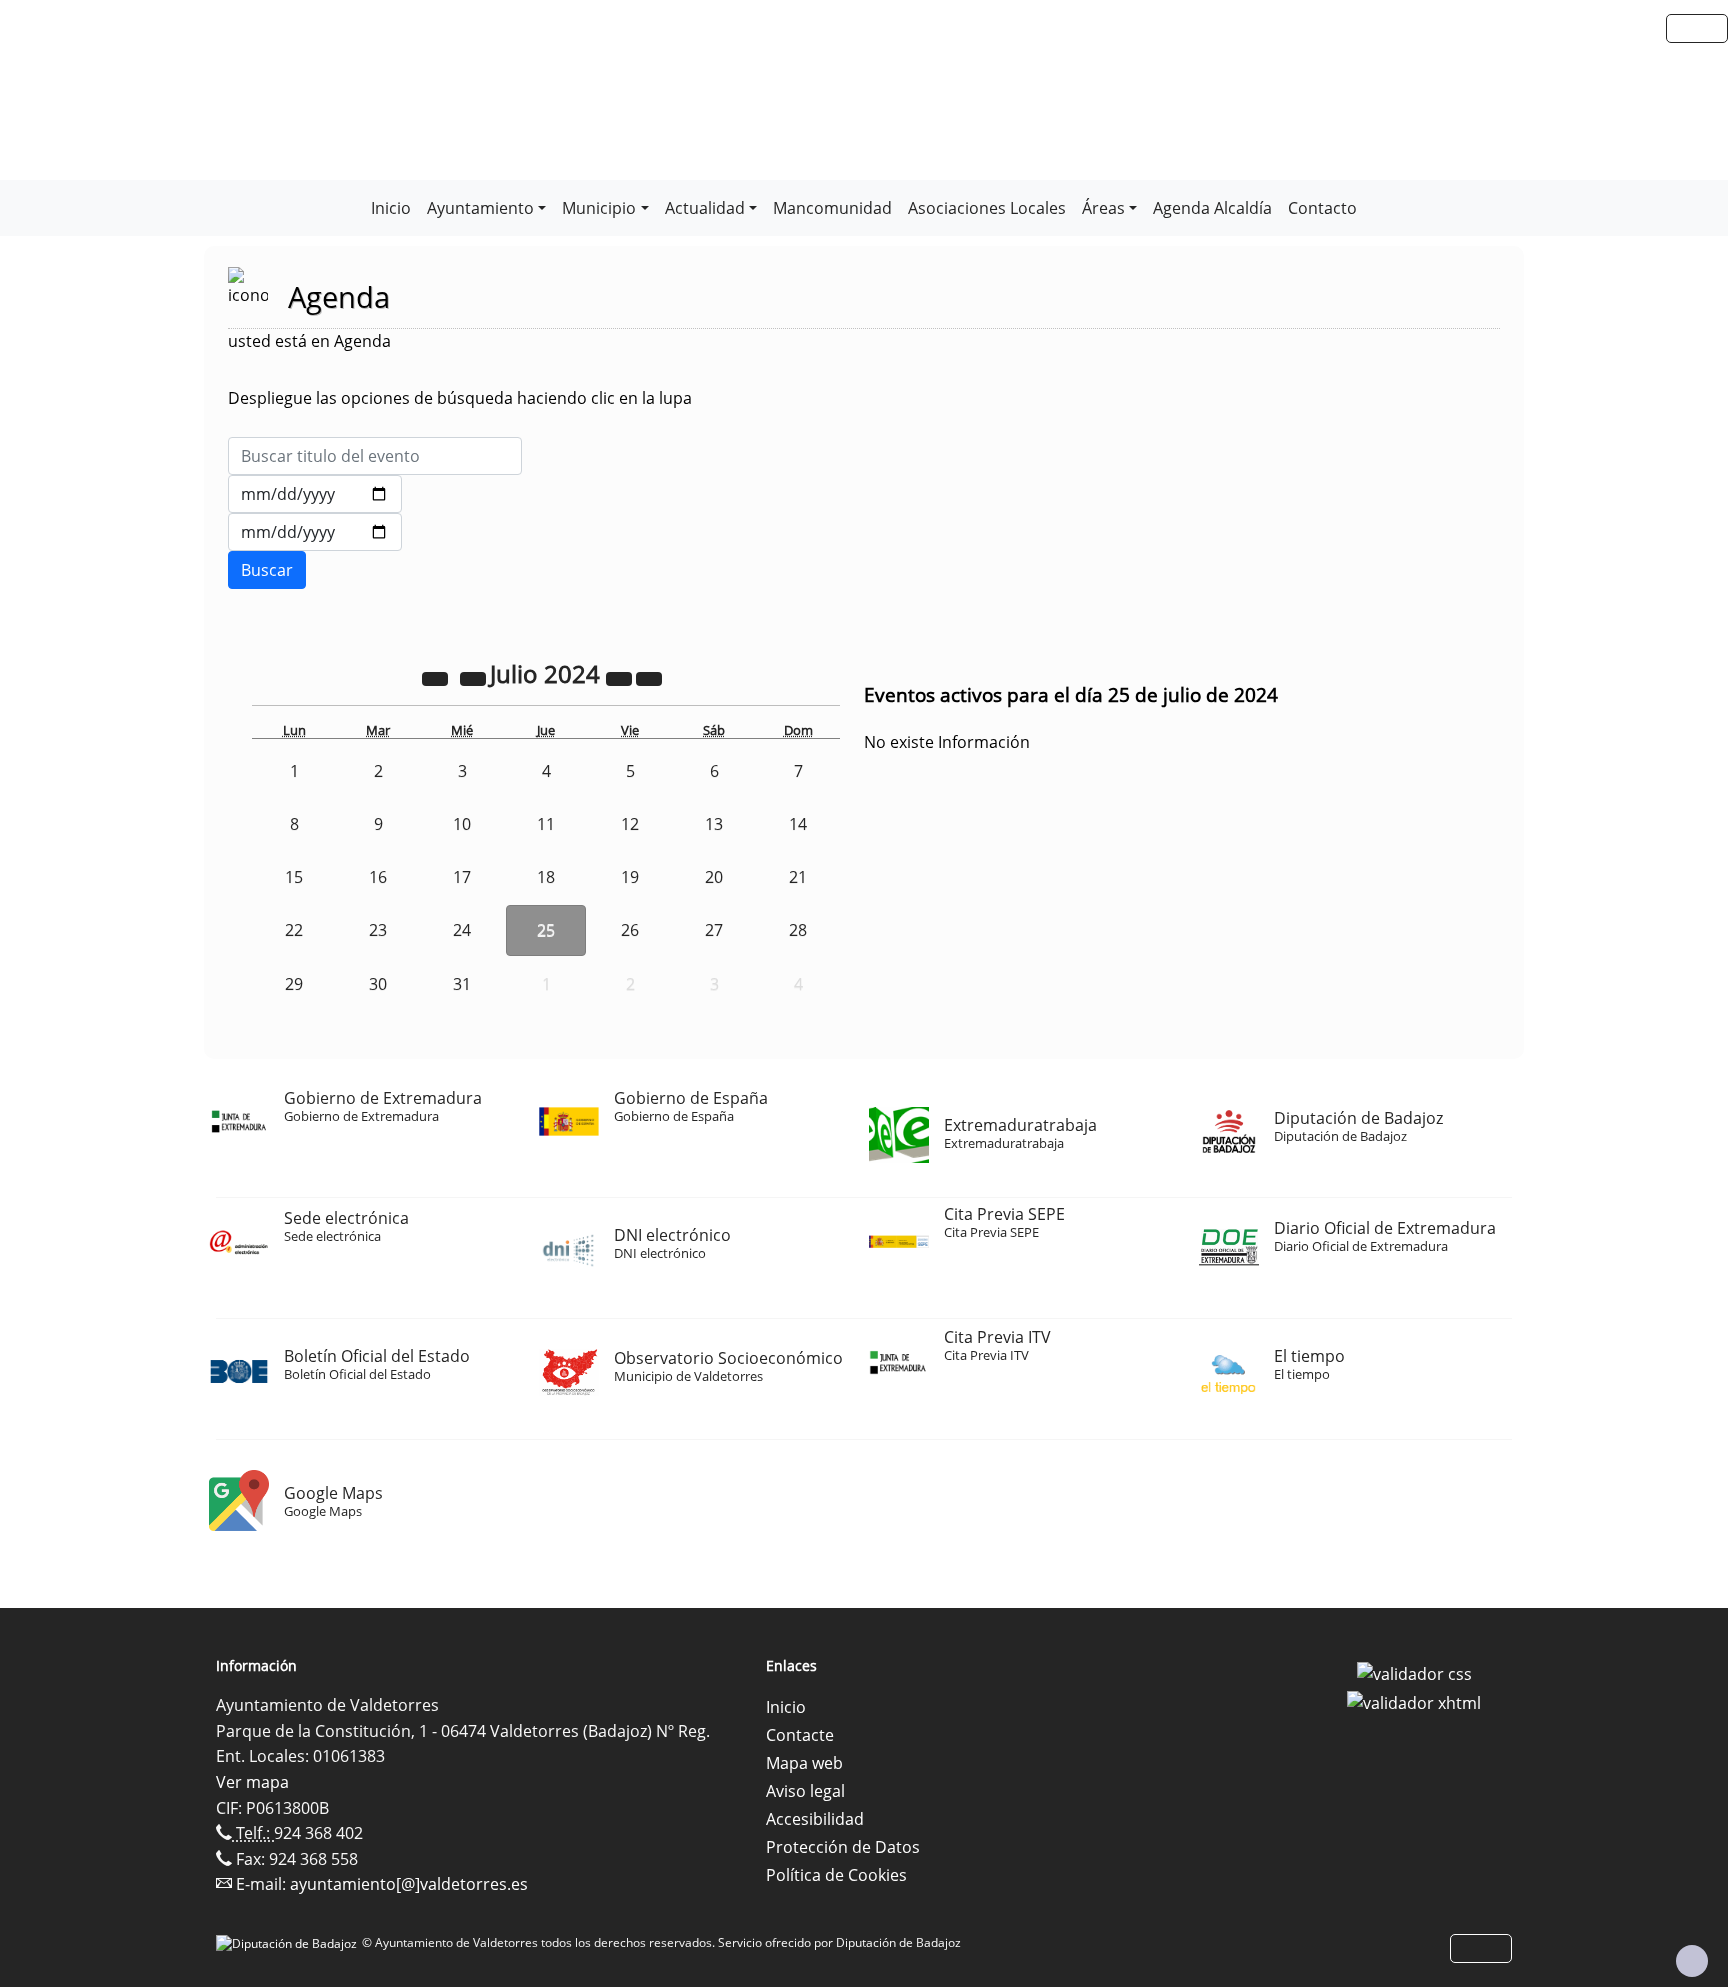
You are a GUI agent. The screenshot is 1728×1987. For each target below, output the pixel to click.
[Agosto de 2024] (649, 677)
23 (378, 930)
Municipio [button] (599, 208)
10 (462, 824)
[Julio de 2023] (437, 677)
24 (462, 930)
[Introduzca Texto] (375, 456)
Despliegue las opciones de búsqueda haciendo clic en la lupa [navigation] (460, 398)
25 (546, 930)
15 (294, 877)
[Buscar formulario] (267, 570)
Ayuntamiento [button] (480, 208)
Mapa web (804, 1763)
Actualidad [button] (705, 208)
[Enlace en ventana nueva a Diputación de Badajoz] (289, 1942)
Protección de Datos (843, 1847)
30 (378, 984)
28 (798, 930)
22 (294, 930)
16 (378, 877)
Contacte (800, 1735)
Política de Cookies (836, 1875)
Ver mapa (252, 1782)
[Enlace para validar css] (1414, 1672)
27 (714, 930)
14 (798, 824)
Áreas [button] (1103, 208)
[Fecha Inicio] (315, 494)
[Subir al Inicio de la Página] (1692, 1961)
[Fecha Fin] (315, 532)
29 (294, 984)
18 (546, 877)
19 (630, 877)
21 (798, 877)
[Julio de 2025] (621, 677)
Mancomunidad (832, 208)
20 (714, 877)
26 (630, 930)
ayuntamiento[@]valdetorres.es (409, 1884)
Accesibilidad (815, 1819)
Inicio (391, 208)
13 (714, 824)
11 (546, 824)
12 (630, 824)
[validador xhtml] (1414, 1702)
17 (462, 877)
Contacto (1322, 208)
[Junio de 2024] (475, 677)
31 (462, 984)
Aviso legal (805, 1791)
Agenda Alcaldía (1212, 208)
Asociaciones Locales (987, 208)
